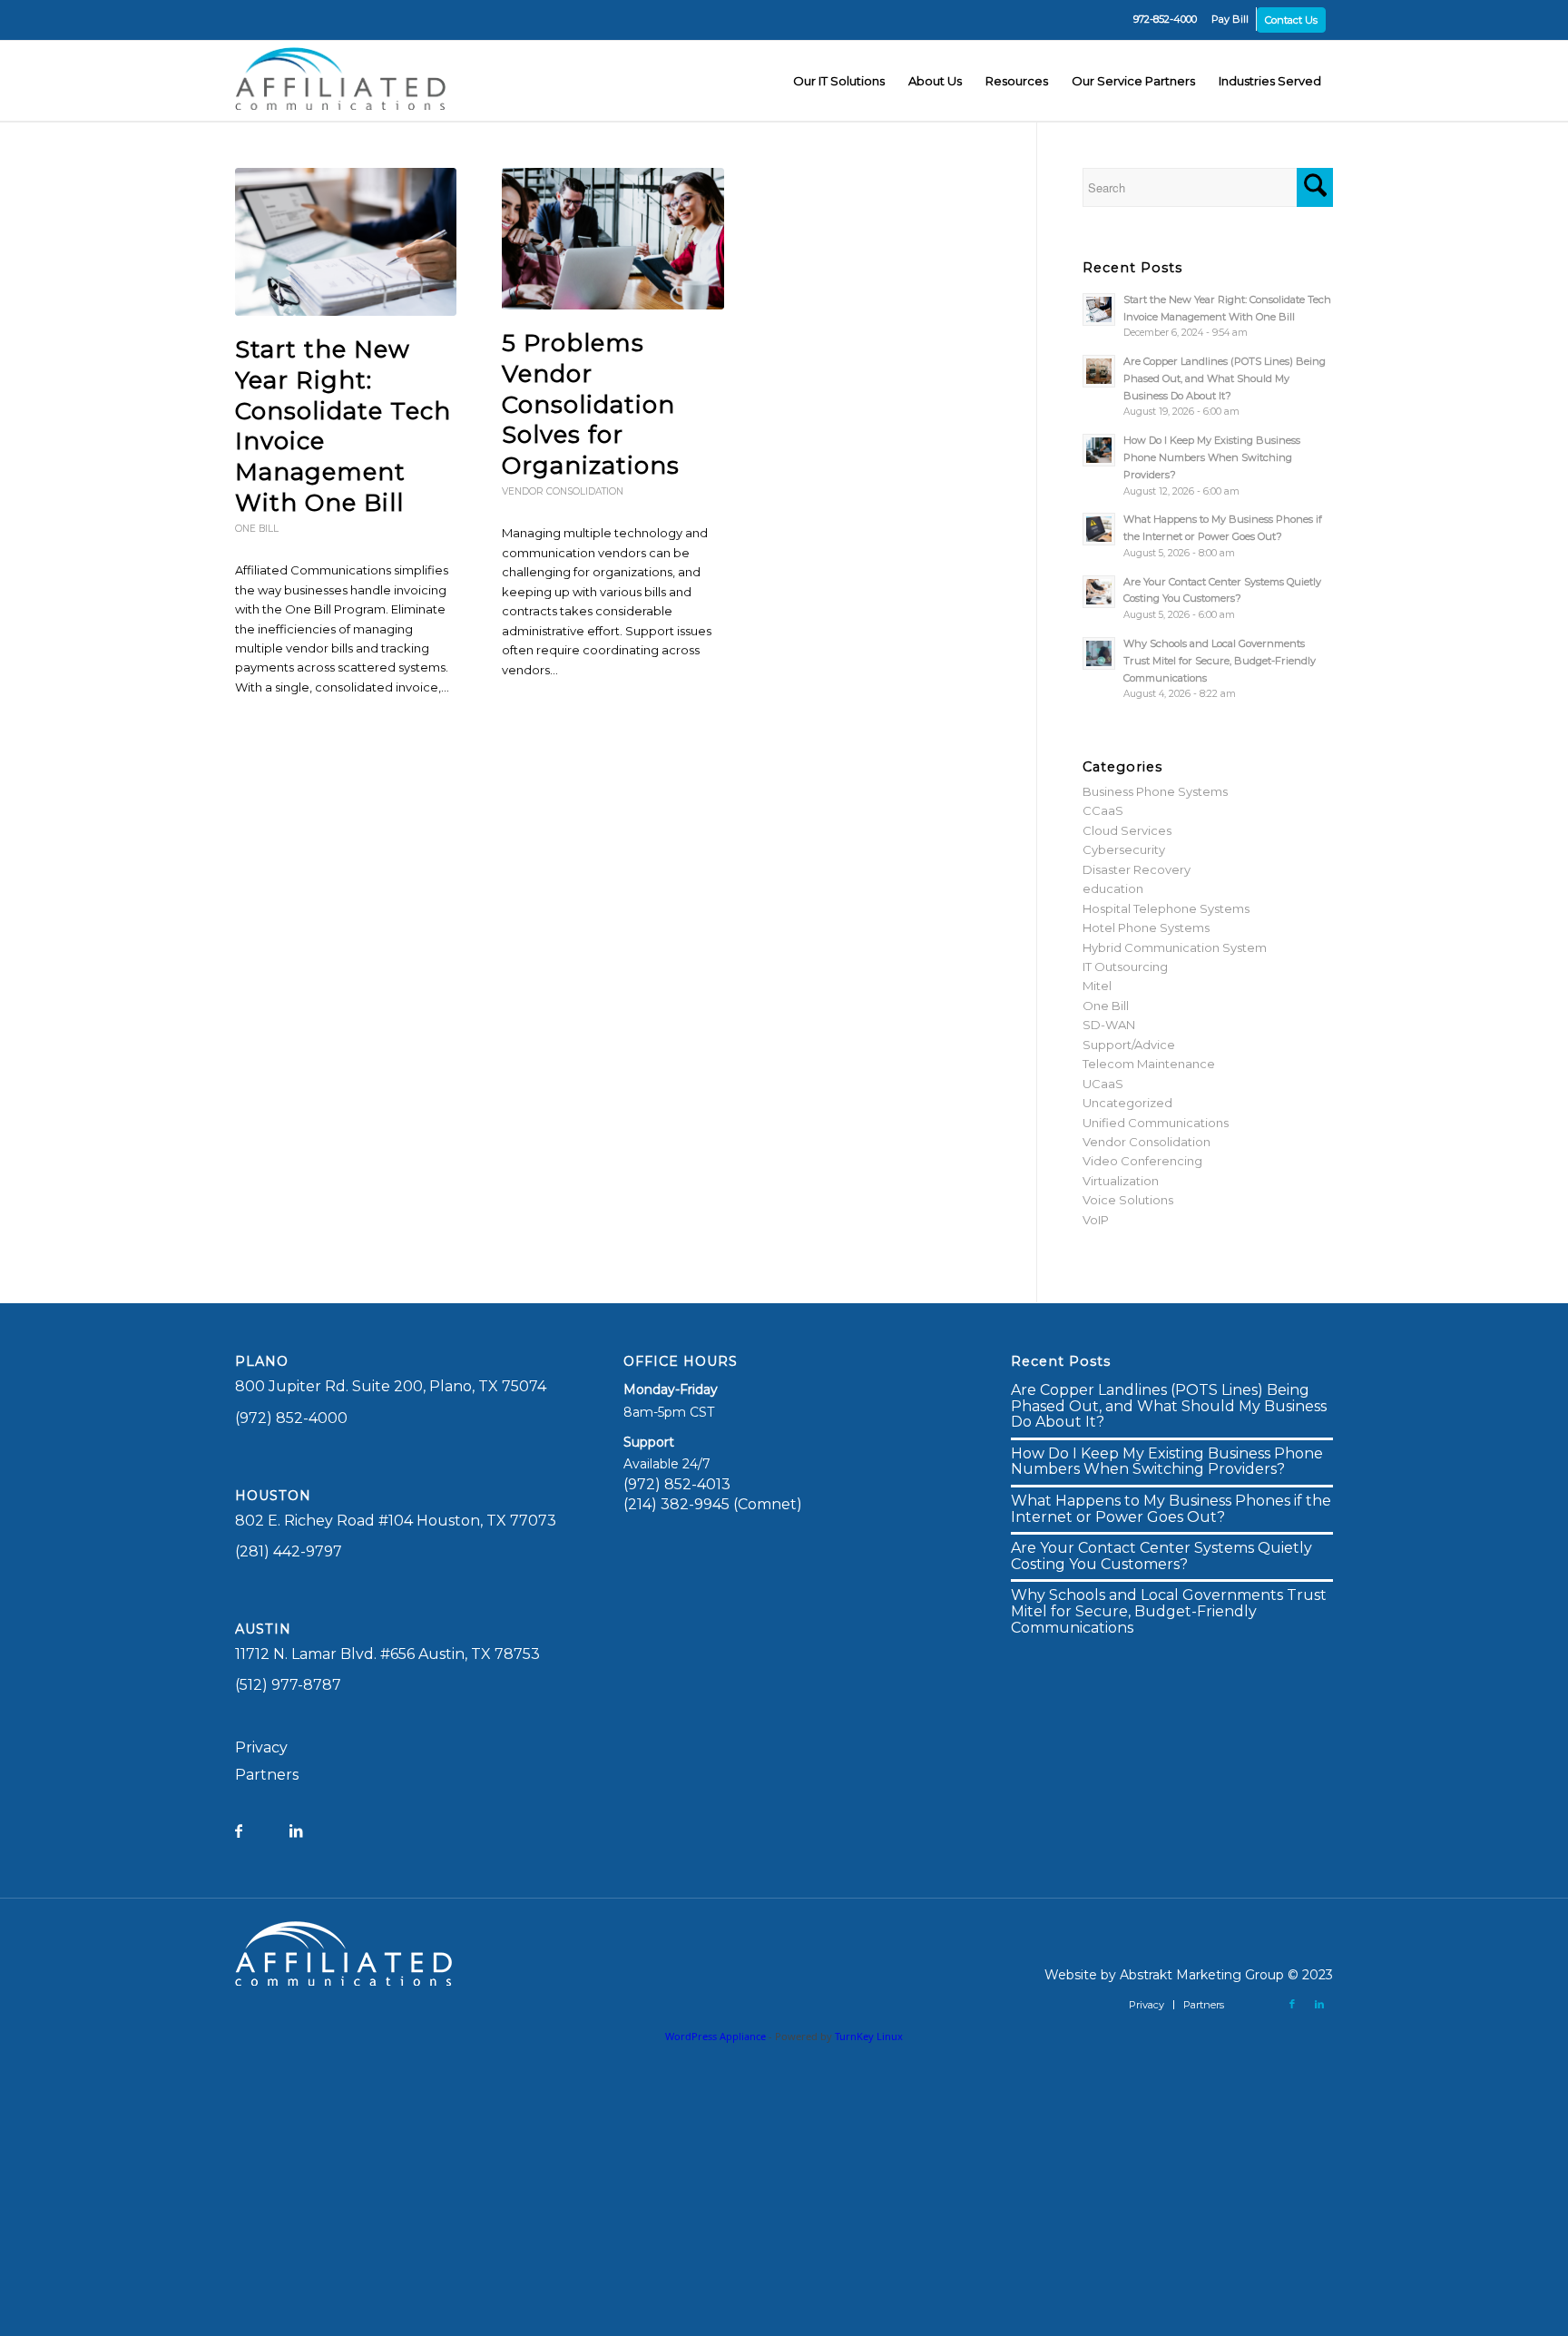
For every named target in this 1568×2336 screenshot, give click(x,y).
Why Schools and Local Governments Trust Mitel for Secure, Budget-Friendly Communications (1220, 661)
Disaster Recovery (1137, 869)
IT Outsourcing (1125, 967)
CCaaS (1103, 810)
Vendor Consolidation (563, 491)
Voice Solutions (1128, 1200)
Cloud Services (1127, 830)
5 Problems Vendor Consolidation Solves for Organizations (591, 404)
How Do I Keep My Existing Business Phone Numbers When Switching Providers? (1212, 457)
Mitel (1097, 986)
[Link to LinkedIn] (1319, 2004)
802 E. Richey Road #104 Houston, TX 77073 (396, 1521)
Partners (267, 1775)
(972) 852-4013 (677, 1484)
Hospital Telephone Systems (1166, 908)
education (1113, 888)
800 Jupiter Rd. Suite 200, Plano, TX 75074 (391, 1386)
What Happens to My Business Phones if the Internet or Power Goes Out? (1171, 1509)
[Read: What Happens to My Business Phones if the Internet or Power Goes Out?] (1099, 529)
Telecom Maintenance (1149, 1064)
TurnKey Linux (869, 2036)
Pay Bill (1230, 19)
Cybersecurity (1124, 849)
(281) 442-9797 (289, 1551)
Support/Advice (1129, 1045)
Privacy (261, 1747)
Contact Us (1291, 20)
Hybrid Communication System (1175, 947)
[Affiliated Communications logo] (343, 81)
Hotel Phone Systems (1146, 928)
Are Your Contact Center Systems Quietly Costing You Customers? (1161, 1556)
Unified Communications (1156, 1123)
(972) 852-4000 (291, 1418)
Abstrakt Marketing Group (1202, 1975)
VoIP (1096, 1220)
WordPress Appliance (715, 2036)
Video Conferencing (1142, 1161)
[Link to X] (1265, 2004)
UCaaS (1103, 1084)
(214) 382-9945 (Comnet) (713, 1504)
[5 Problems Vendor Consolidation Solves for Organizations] (612, 239)
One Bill (257, 529)
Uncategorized (1127, 1103)
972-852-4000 (1165, 19)
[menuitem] (1165, 19)
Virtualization (1121, 1181)
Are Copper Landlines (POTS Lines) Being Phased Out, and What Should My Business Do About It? (1225, 378)
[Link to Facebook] (1292, 2004)
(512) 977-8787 (288, 1685)
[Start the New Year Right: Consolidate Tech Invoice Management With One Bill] (346, 242)
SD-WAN (1109, 1025)
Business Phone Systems (1155, 791)
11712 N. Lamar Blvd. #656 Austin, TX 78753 (387, 1654)
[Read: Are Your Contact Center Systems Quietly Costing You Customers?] (1099, 592)
